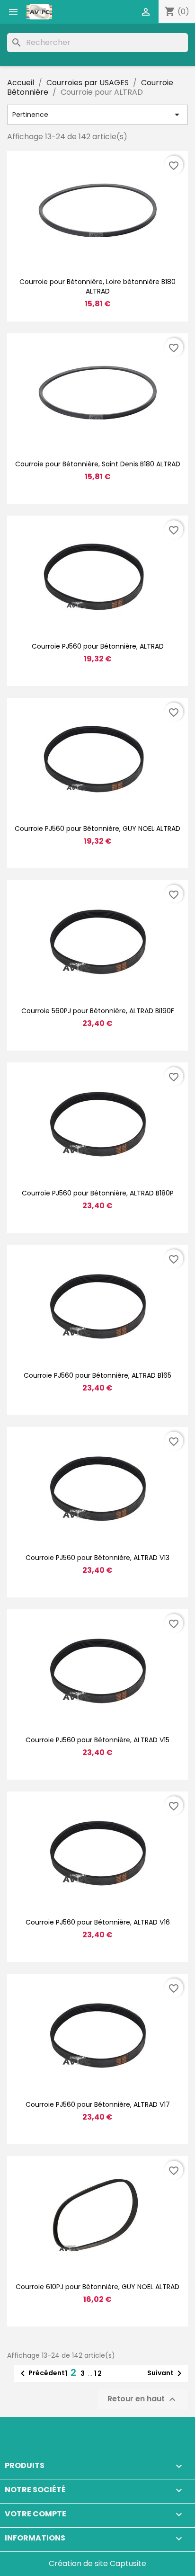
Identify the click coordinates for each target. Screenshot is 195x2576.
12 (98, 2373)
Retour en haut (143, 2399)
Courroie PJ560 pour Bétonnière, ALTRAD (98, 646)
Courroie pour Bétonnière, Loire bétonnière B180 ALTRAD (97, 286)
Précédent (41, 2373)
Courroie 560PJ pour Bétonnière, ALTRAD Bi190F (98, 1011)
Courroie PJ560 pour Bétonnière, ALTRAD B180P (98, 1193)
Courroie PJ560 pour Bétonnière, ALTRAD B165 (97, 1375)
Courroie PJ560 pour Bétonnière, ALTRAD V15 (97, 1740)
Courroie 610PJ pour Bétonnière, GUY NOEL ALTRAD (97, 2287)
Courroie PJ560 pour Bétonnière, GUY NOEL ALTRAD (97, 829)
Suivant (166, 2373)
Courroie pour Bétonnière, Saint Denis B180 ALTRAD (98, 464)
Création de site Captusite (97, 2563)
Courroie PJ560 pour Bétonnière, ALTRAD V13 (97, 1558)
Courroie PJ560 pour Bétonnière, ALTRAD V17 (98, 2104)
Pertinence (97, 115)
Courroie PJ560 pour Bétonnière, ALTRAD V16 (98, 1922)
